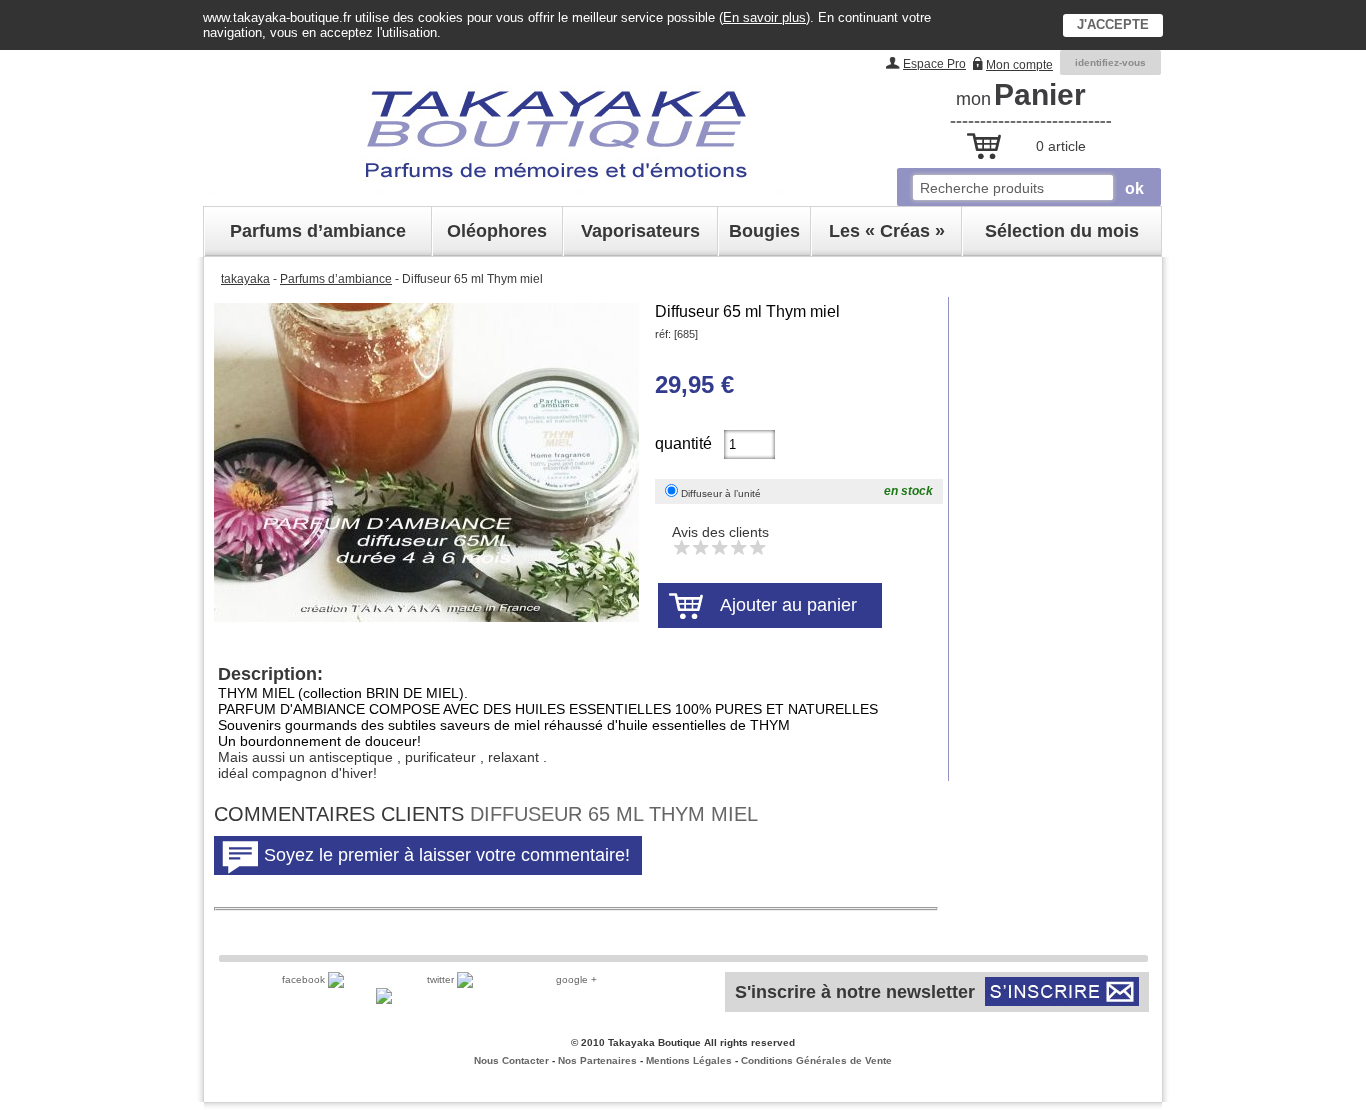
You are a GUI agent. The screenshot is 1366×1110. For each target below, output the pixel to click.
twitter (442, 979)
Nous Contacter (511, 1060)
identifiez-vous (1110, 62)
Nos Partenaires (597, 1060)
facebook (305, 979)
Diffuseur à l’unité (721, 493)
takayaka (245, 279)
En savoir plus (764, 17)
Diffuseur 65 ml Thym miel (747, 311)
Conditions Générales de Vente (816, 1060)
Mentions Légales (689, 1060)
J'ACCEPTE (1113, 24)
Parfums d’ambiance (336, 279)
